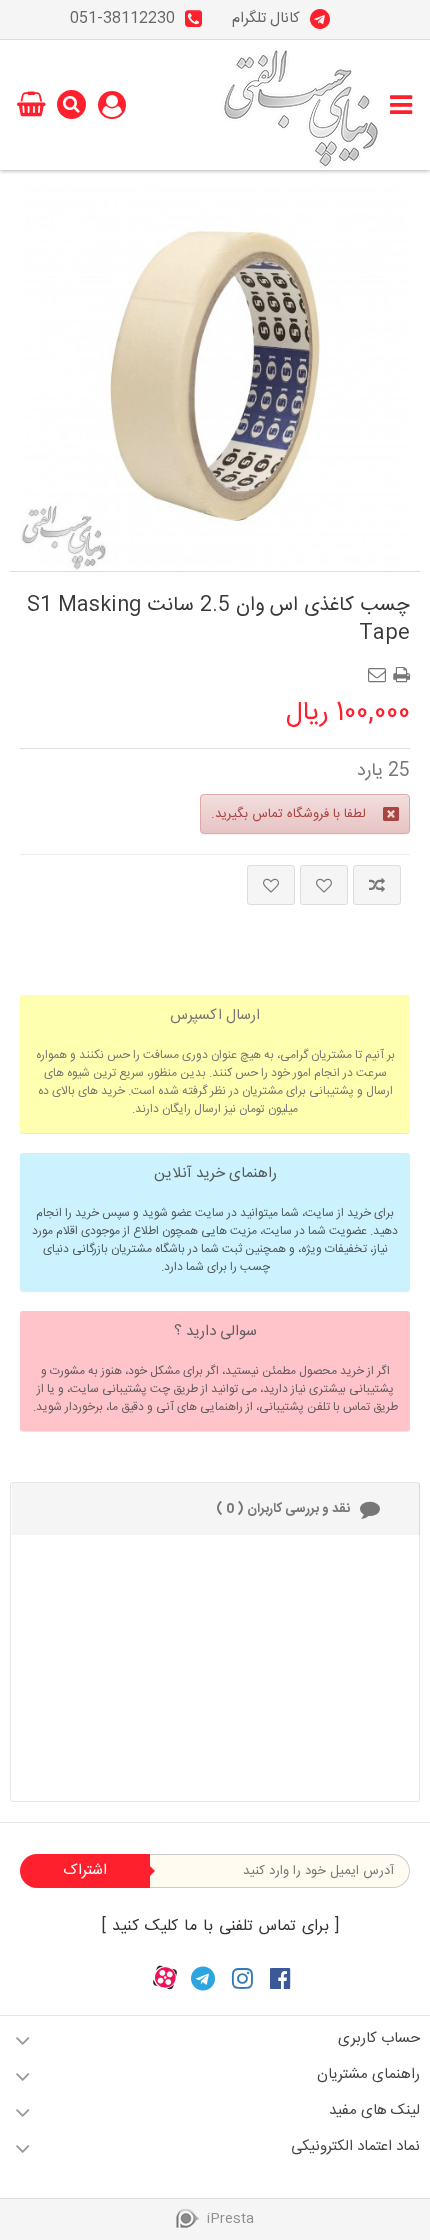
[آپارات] (165, 1979)
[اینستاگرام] (242, 1979)
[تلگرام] (203, 1979)
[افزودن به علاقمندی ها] (324, 885)
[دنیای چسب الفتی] (301, 105)
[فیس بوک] (280, 1979)
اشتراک (85, 1870)
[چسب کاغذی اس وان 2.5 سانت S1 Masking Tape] (215, 376)
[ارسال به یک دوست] (381, 669)
